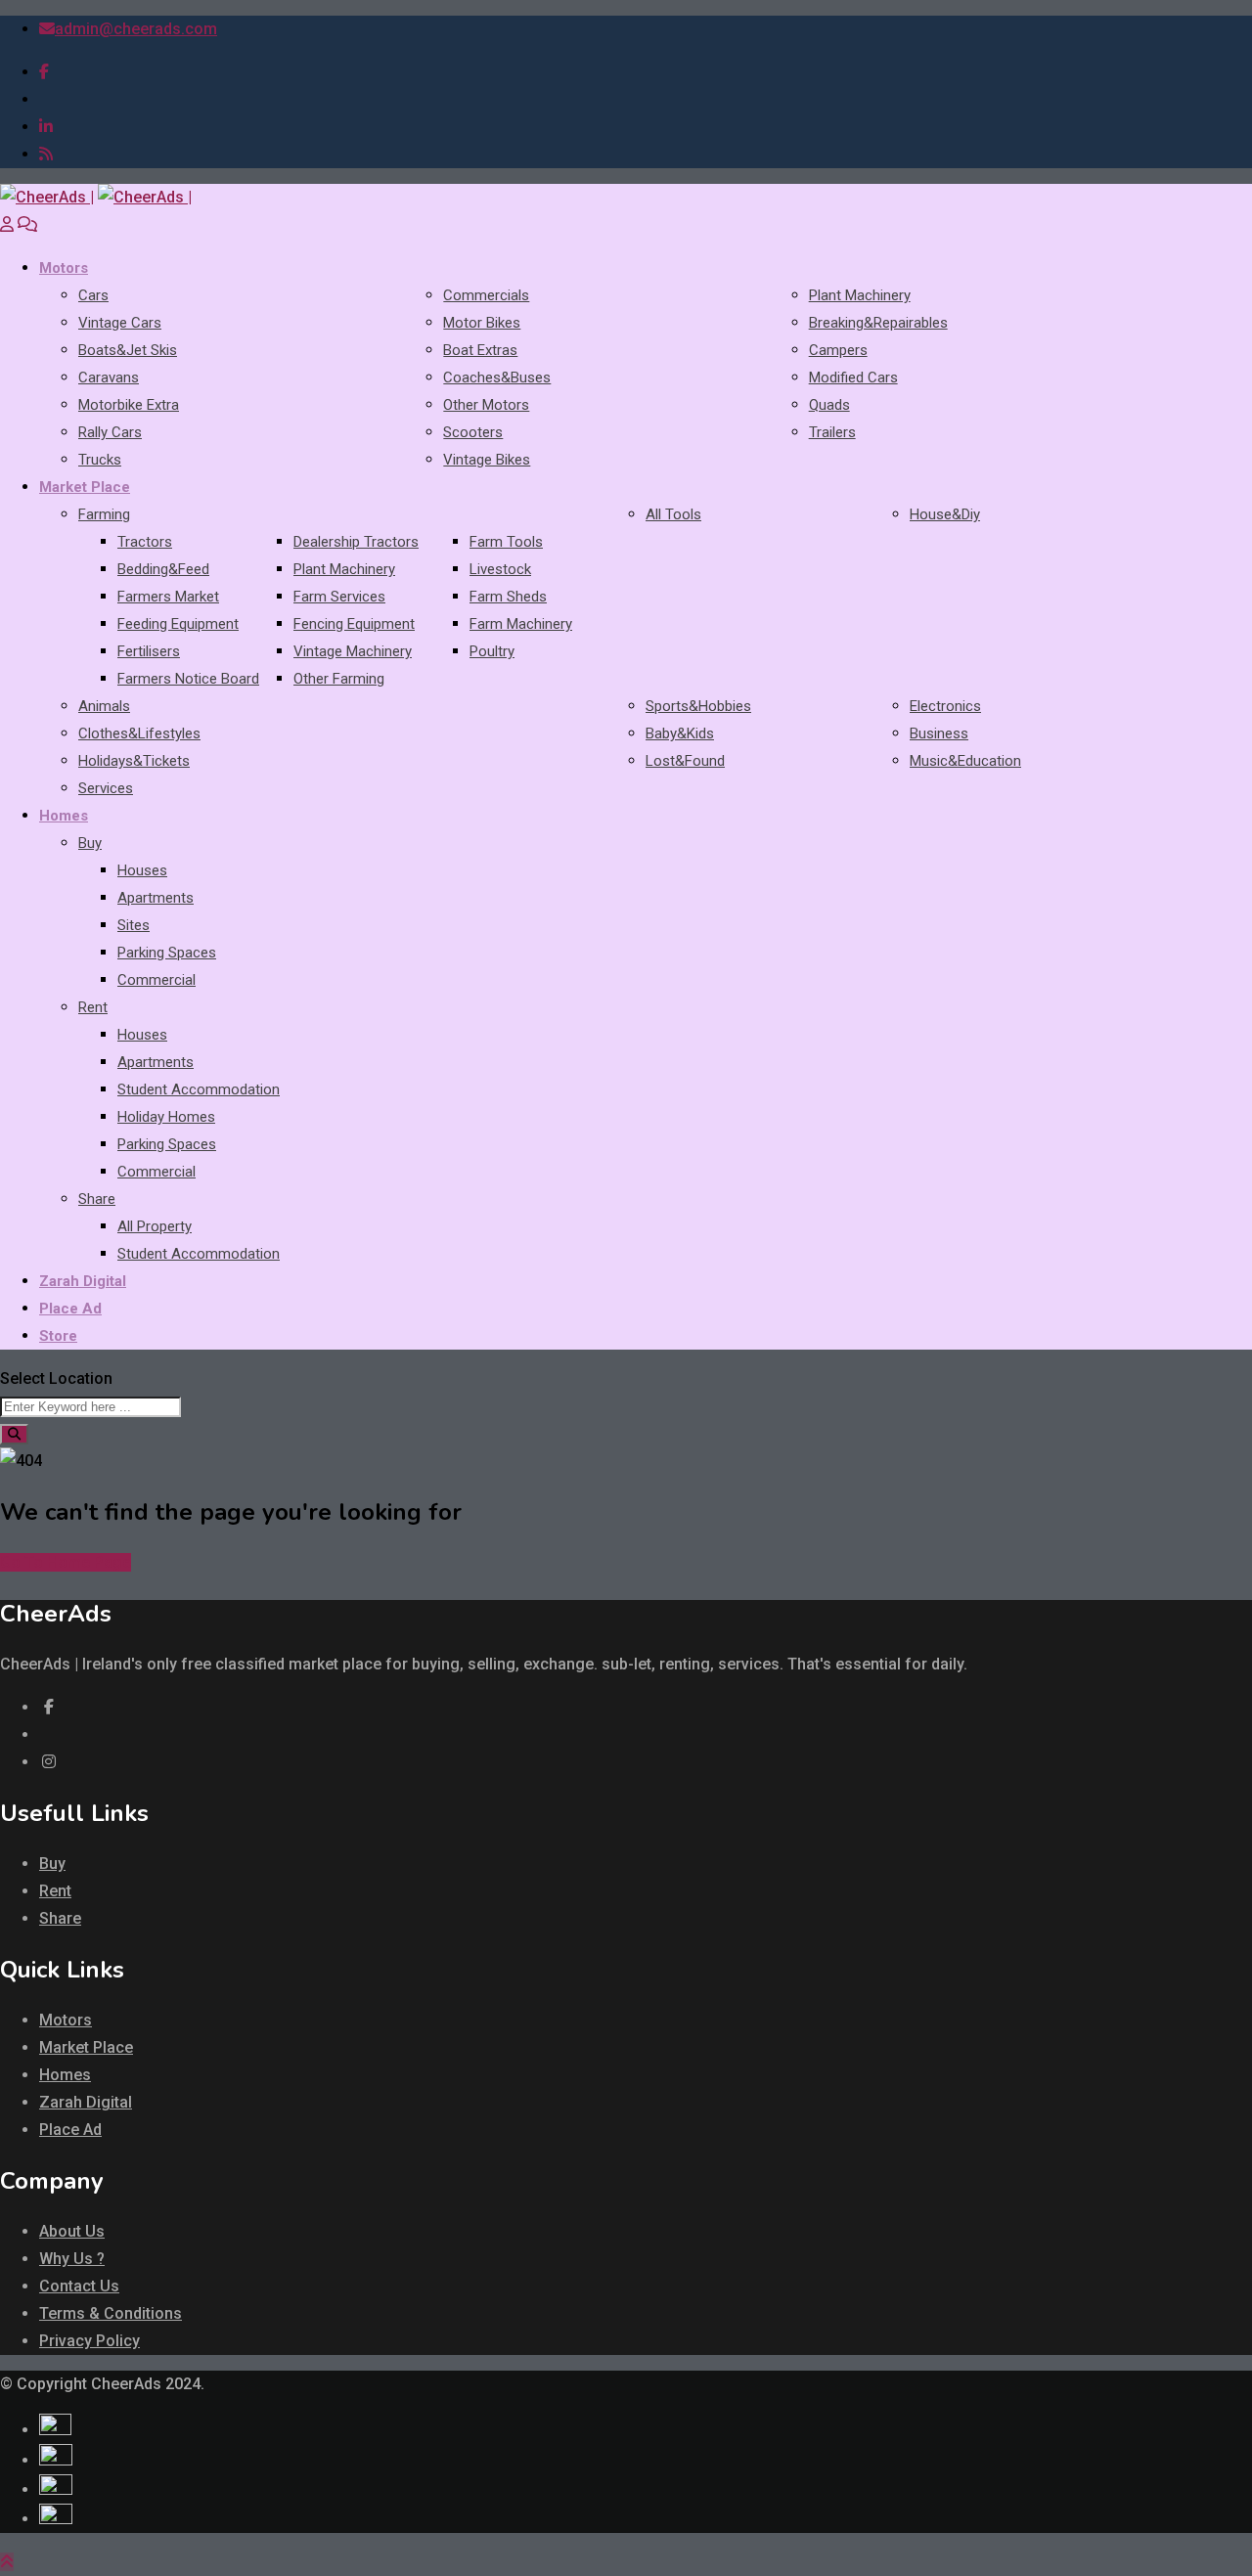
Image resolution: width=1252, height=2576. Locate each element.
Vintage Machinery (353, 651)
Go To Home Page (66, 1562)
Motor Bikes (482, 323)
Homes (64, 816)
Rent (93, 1007)
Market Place (85, 487)
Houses (142, 870)
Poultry (492, 651)
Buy (90, 843)
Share (97, 1199)
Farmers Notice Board (188, 679)
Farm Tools (506, 542)
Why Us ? (72, 2259)
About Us (72, 2231)
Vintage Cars (120, 323)
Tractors (145, 542)
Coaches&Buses (497, 378)
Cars (93, 295)
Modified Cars (853, 378)
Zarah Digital (83, 1281)
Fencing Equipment (354, 624)
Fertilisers (149, 651)
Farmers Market (168, 597)
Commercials (486, 295)
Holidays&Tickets (134, 761)
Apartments (156, 898)
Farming (104, 514)
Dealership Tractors (356, 542)
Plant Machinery (860, 295)
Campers (838, 350)
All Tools (673, 514)
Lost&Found (685, 761)
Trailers (832, 432)
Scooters (473, 432)
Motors (64, 268)
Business (939, 733)
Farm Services (339, 597)
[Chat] (27, 224)
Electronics (945, 706)
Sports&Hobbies (698, 706)
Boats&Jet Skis (128, 350)
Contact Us (79, 2286)
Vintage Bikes (487, 460)
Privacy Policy (89, 2341)
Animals (104, 706)
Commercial (156, 980)
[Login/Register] (7, 224)
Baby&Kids (680, 733)
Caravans (109, 378)
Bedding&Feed (163, 569)
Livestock (500, 569)
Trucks (100, 460)
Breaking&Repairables (878, 323)
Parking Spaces (167, 953)
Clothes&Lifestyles (139, 733)
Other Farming (339, 679)
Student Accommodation (199, 1089)
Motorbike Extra (129, 405)
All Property (155, 1226)
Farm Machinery (521, 624)
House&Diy (945, 514)
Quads (829, 405)
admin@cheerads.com (136, 29)
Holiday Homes (166, 1117)
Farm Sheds (508, 597)
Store (58, 1336)
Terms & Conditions (111, 2313)
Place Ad (70, 1309)
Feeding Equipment (178, 624)
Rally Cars (110, 432)
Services (106, 788)
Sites (134, 925)
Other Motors (486, 405)
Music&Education (965, 761)
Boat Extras (480, 350)
